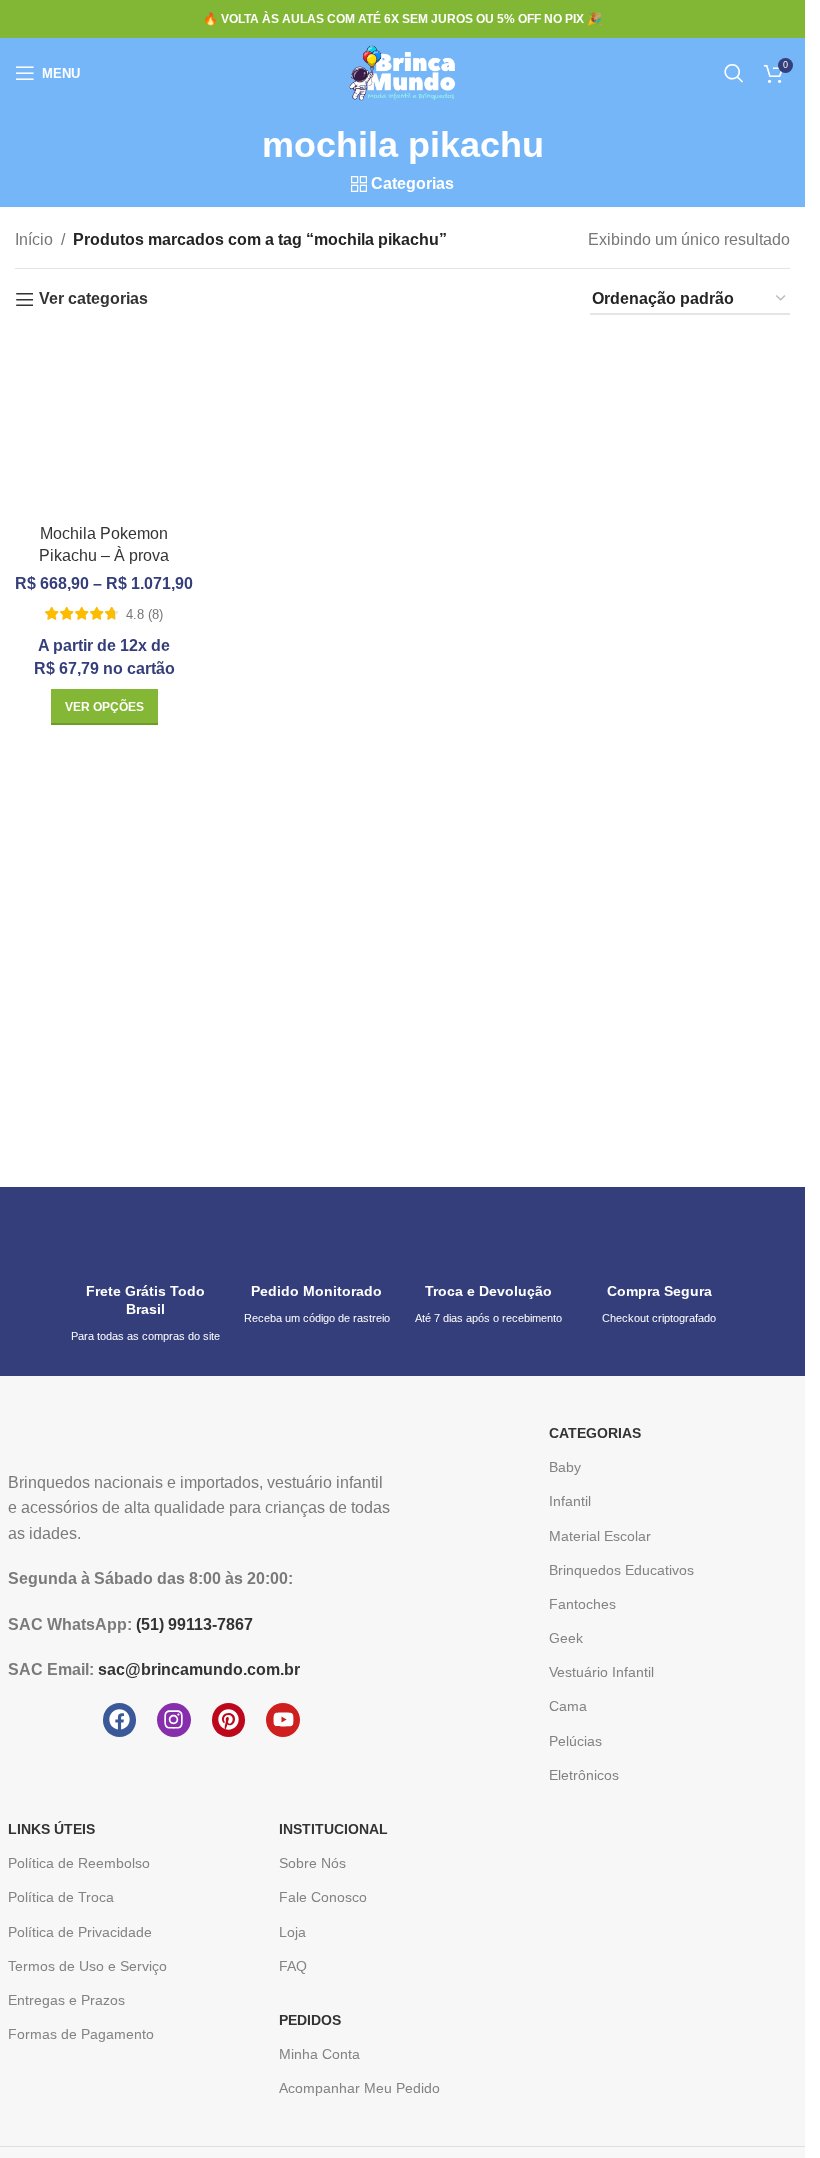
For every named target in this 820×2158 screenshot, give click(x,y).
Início (34, 239)
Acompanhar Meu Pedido (359, 2088)
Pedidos (310, 2020)
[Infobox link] (145, 1281)
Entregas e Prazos (66, 2000)
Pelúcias (575, 1741)
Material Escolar (600, 1536)
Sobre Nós (312, 1863)
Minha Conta (319, 2054)
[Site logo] (402, 71)
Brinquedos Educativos (621, 1570)
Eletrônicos (584, 1775)
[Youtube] (283, 1720)
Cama (568, 1706)
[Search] (734, 73)
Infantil (570, 1501)
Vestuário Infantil (601, 1672)
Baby (565, 1467)
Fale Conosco (323, 1897)
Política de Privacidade (80, 1932)
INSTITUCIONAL (333, 1829)
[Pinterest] (229, 1720)
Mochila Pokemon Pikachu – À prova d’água (104, 556)
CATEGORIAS (595, 1433)
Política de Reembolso (79, 1863)
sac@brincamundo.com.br (199, 1669)
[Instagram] (174, 1720)
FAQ (293, 1966)
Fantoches (582, 1604)
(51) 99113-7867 (194, 1624)
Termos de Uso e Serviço (87, 1966)
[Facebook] (120, 1720)
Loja (292, 1932)
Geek (566, 1638)
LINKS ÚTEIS (51, 1829)
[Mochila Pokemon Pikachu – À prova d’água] (104, 424)
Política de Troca (61, 1897)
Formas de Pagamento (81, 2034)
